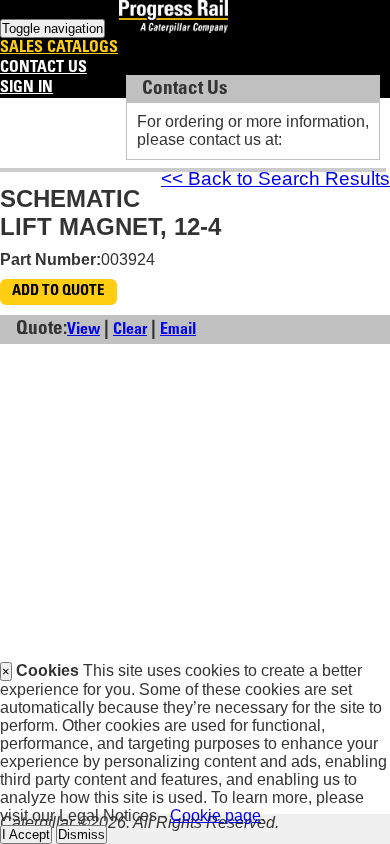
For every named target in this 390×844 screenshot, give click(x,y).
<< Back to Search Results (275, 178)
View (83, 330)
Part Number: (50, 259)
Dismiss (81, 834)
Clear (130, 330)
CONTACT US (43, 68)
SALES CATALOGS (59, 48)
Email (178, 330)
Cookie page (215, 815)
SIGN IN (26, 88)
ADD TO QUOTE (58, 291)
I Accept (26, 834)
